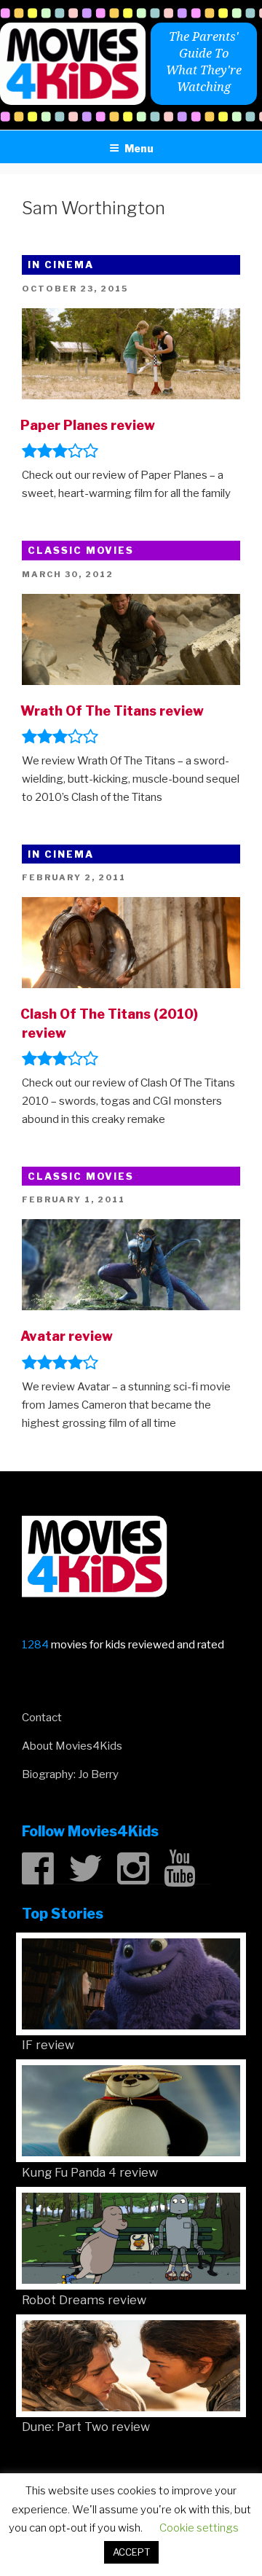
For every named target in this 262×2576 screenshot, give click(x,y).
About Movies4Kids (72, 1746)
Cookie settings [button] (199, 2528)
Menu (139, 148)
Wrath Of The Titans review (112, 711)
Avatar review (67, 1336)
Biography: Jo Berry (70, 1774)
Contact (42, 1718)
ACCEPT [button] (131, 2552)
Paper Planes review (88, 425)
